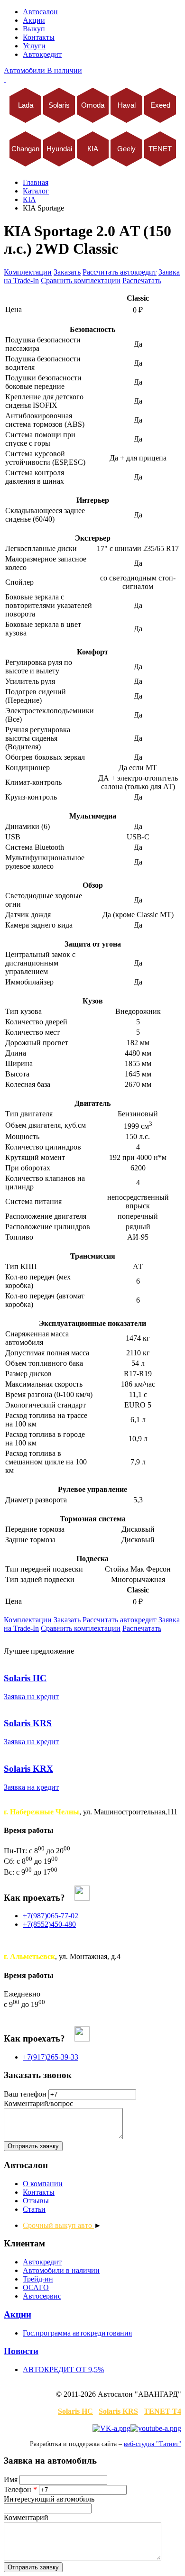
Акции (34, 20)
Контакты (39, 37)
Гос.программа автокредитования (77, 2333)
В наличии (43, 70)
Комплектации (28, 272)
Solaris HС (75, 2411)
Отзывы (36, 2201)
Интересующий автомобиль (49, 2499)
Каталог (36, 191)
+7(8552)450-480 (49, 1924)
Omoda (93, 105)
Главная (36, 182)
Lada (25, 105)
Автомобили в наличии (61, 2270)
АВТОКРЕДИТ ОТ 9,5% (63, 2369)
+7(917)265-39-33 (51, 2057)
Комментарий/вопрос (38, 2103)
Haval (126, 105)
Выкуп (34, 29)
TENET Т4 (162, 2411)
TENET (160, 149)
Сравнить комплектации (81, 281)
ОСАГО (36, 2287)
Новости (21, 2351)
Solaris (59, 105)
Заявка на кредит (31, 1697)
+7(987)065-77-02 (51, 1916)
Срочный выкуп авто (58, 2225)
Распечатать (142, 281)
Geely (126, 149)
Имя (12, 2479)
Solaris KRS (118, 2411)
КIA (93, 149)
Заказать (67, 272)
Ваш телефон (25, 2094)
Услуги (34, 46)
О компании (43, 2184)
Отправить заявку (33, 2146)
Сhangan (25, 149)
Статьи (34, 2209)
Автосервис (42, 2296)
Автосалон (40, 12)
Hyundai (59, 149)
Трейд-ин (38, 2279)
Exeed (160, 105)
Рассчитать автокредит (120, 272)
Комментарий (26, 2517)
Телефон (20, 2489)
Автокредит (42, 54)
